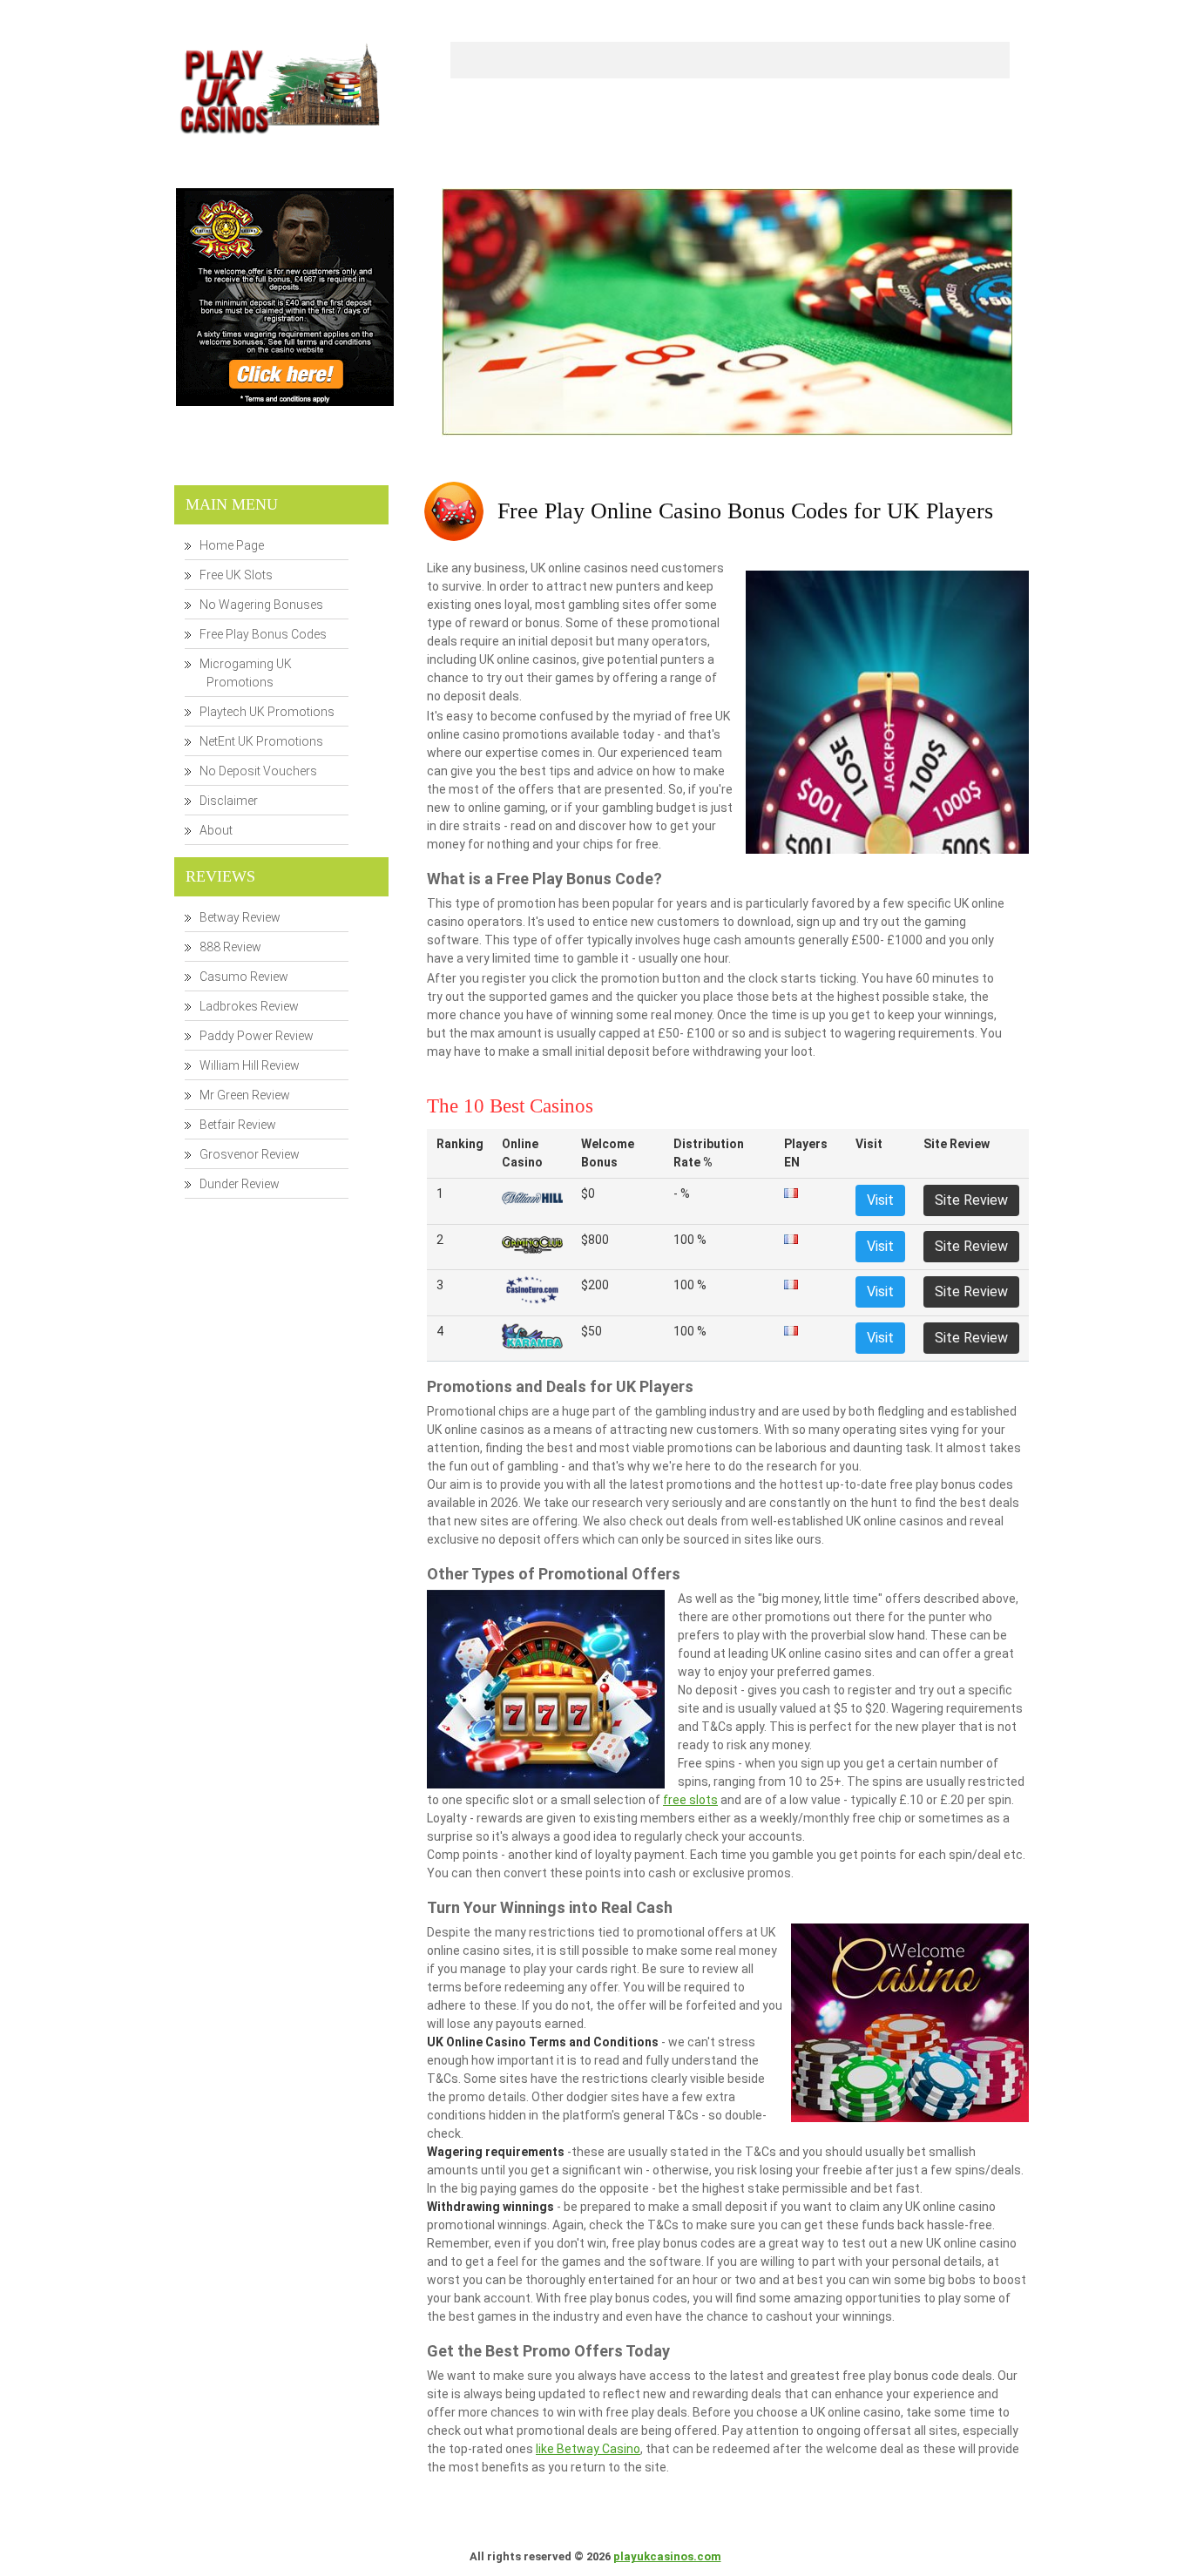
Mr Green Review (245, 1095)
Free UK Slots (236, 575)
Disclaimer (229, 801)
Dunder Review (240, 1184)
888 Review (230, 947)
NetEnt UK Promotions (261, 741)
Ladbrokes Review (249, 1006)
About (216, 830)
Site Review (971, 1200)
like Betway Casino (588, 2449)
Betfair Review (238, 1125)
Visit (880, 1200)
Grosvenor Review (250, 1154)
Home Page (232, 545)
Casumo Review (244, 977)
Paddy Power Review (257, 1036)
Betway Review (240, 917)
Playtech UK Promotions (267, 712)
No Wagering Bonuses (261, 605)
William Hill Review (250, 1065)
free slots (690, 1800)
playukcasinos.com (667, 2556)
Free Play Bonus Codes (263, 634)
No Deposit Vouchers (258, 771)
